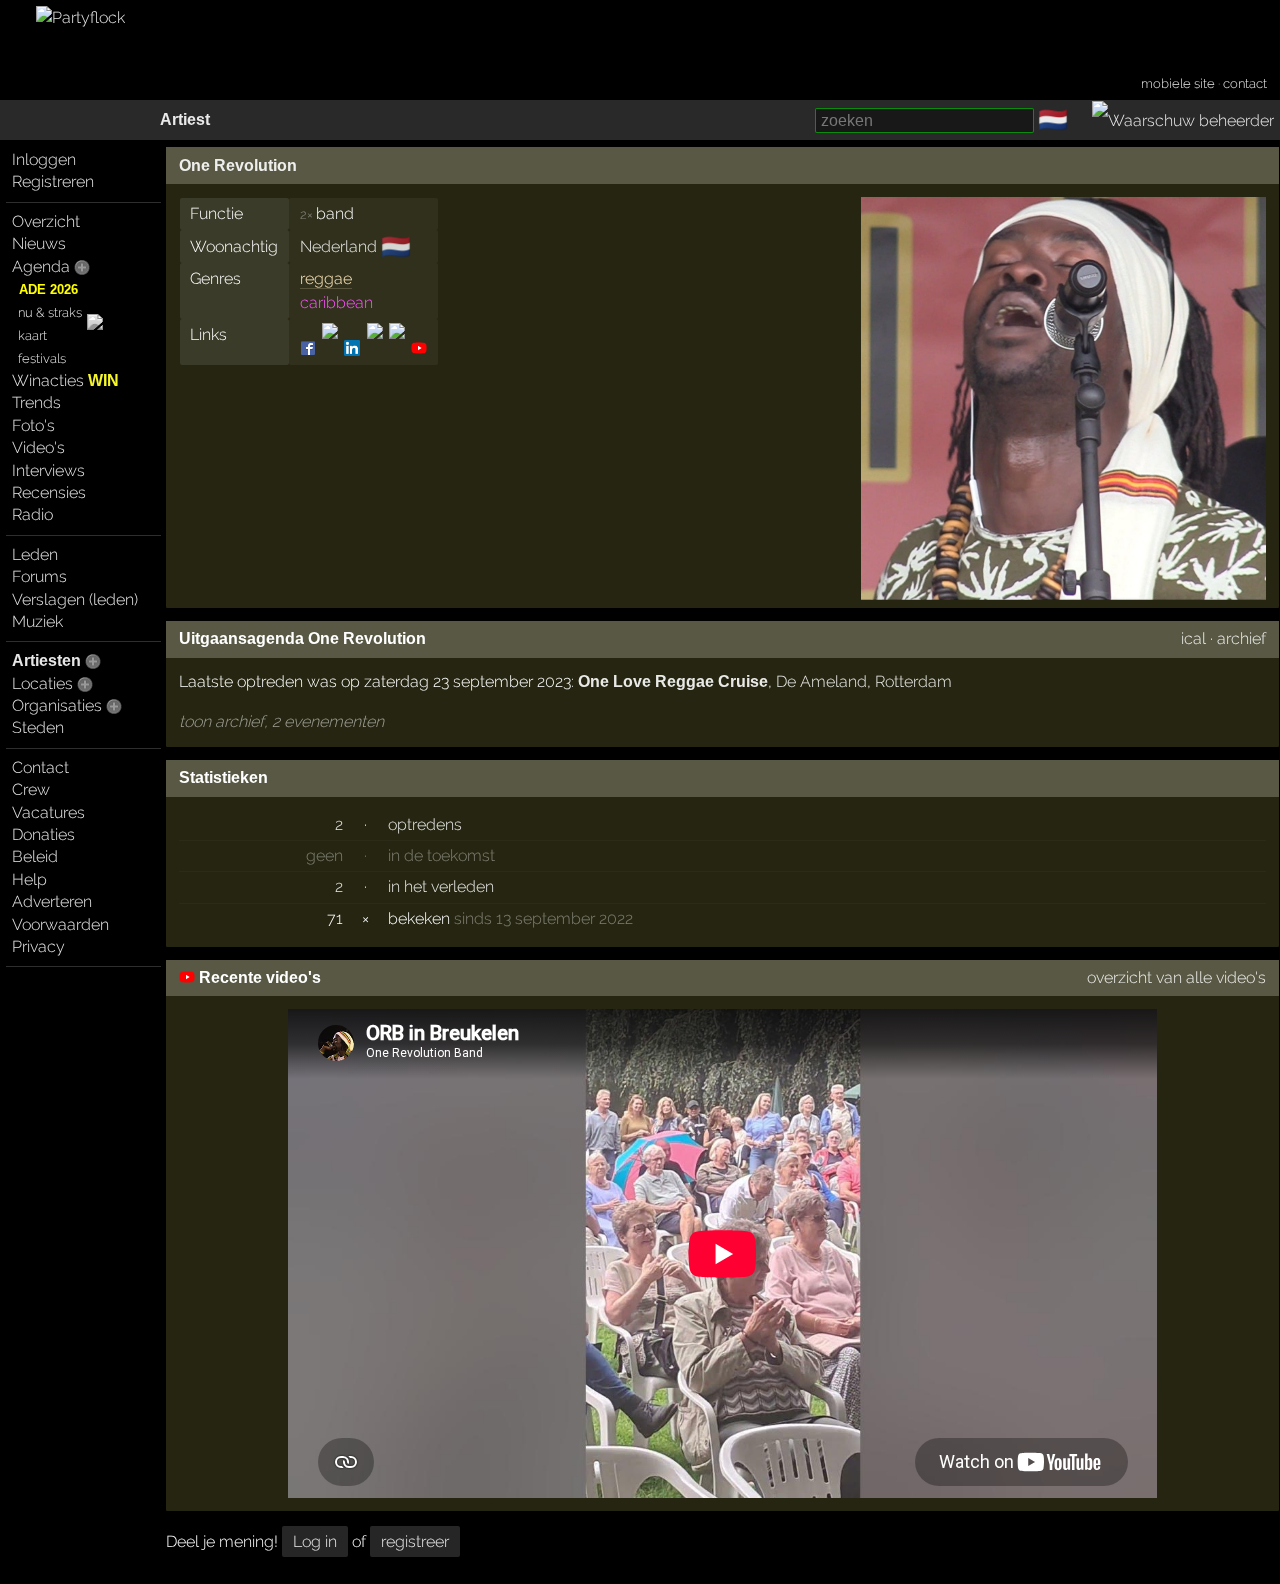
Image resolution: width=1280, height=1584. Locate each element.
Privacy (38, 946)
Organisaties (57, 705)
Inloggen (44, 159)
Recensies (49, 492)
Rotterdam (913, 681)
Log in (315, 1541)
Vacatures (48, 812)
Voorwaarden (60, 924)
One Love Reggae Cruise (673, 681)
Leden (35, 554)
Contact (40, 767)
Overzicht (46, 221)
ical (1193, 638)
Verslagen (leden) (75, 599)
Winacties (65, 380)
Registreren (53, 181)
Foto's (33, 425)
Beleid (35, 856)
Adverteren (52, 901)
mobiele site (1178, 83)
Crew (31, 789)
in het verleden (441, 886)
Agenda (41, 266)
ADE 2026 (48, 289)
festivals (42, 358)
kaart (32, 335)
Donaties (43, 834)
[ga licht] (1080, 121)
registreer (415, 1541)
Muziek (37, 621)
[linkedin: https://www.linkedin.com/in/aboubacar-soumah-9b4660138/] (352, 348)
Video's (38, 447)
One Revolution (238, 165)
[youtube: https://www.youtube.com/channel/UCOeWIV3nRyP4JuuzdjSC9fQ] (417, 348)
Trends (36, 402)
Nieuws (39, 243)
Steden (38, 727)
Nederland (338, 246)
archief (1241, 638)
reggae (326, 278)
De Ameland (821, 681)
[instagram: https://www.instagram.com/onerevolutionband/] (330, 348)
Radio (32, 514)
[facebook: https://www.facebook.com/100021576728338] (309, 348)
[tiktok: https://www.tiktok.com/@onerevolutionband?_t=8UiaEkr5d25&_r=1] (397, 348)
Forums (39, 576)
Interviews (48, 470)
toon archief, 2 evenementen (281, 721)
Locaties (42, 683)
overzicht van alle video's (1176, 977)
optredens (425, 824)
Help (29, 879)
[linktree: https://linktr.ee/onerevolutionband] (375, 348)
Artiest (185, 119)
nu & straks (50, 312)
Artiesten (46, 660)
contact (1245, 83)
